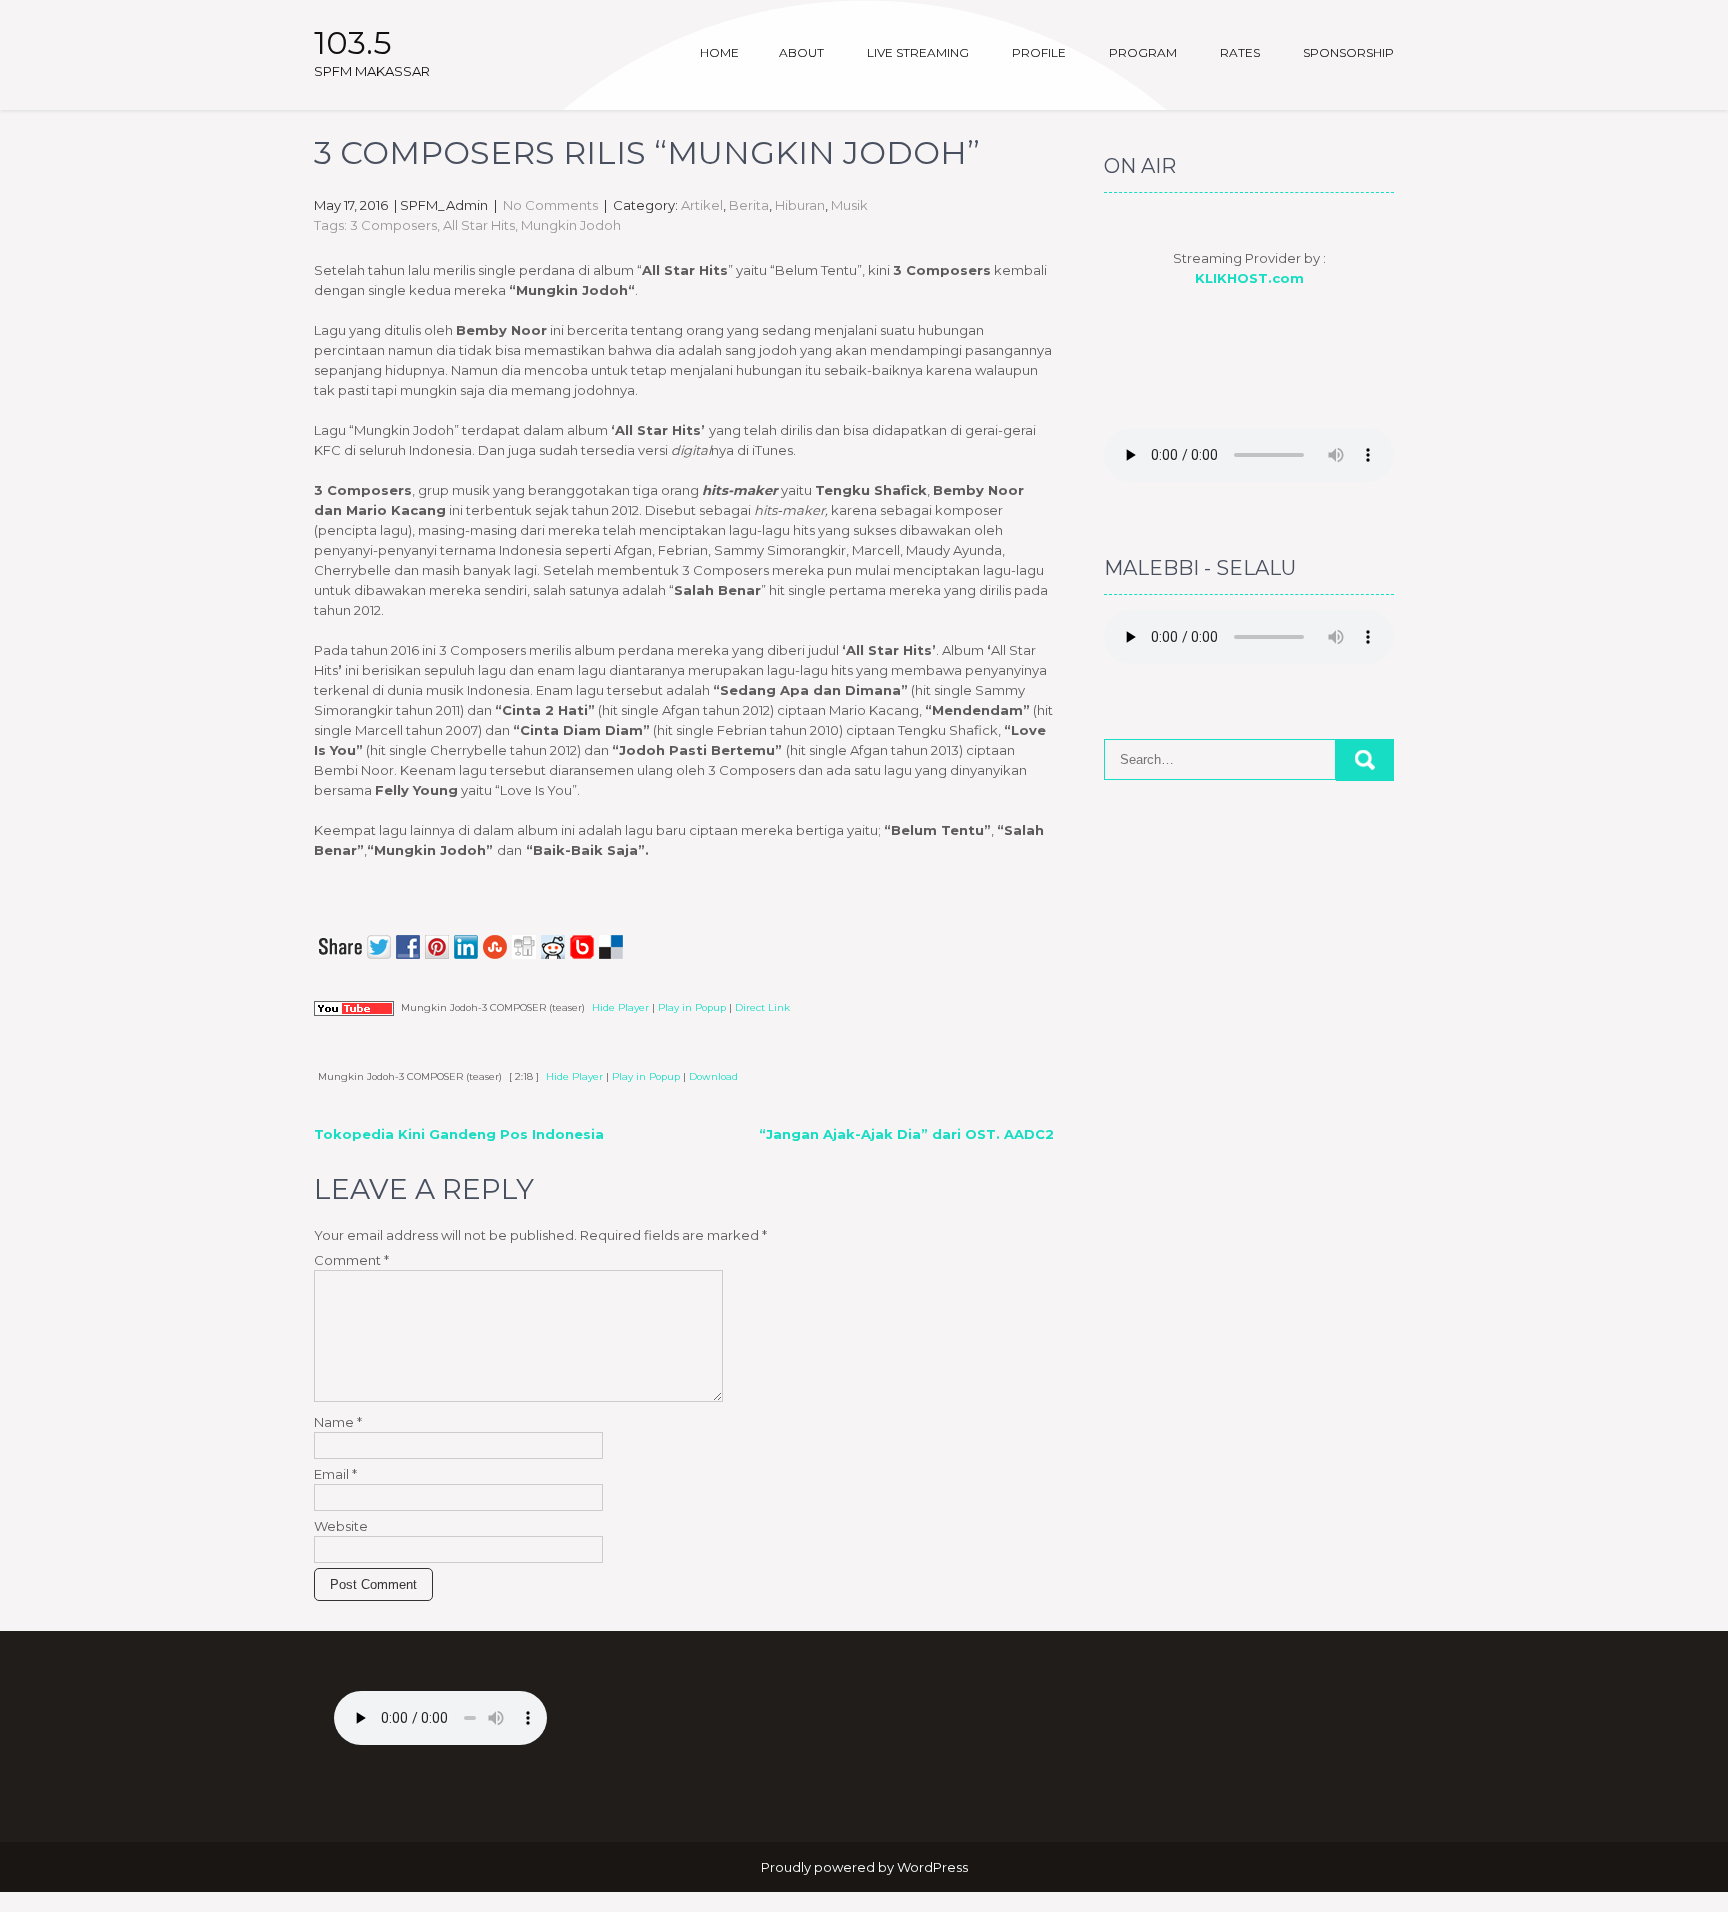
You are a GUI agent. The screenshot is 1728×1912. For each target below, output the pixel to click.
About (801, 52)
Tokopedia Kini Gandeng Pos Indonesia (459, 1134)
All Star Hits (479, 225)
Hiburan (800, 205)
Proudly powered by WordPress (864, 1867)
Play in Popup (692, 1007)
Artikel (702, 205)
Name (338, 1422)
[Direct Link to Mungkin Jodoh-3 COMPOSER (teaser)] (354, 1007)
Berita (749, 205)
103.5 (353, 42)
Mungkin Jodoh (571, 225)
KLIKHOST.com (1249, 278)
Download (713, 1076)
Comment (351, 1260)
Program (1143, 52)
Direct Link (762, 1007)
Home (719, 52)
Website (341, 1526)
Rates (1240, 52)
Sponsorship (1348, 52)
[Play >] (330, 1047)
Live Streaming (918, 52)
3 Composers (393, 225)
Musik (849, 205)
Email (335, 1474)
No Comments (550, 205)
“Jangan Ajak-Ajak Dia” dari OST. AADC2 (906, 1134)
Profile (1039, 52)
